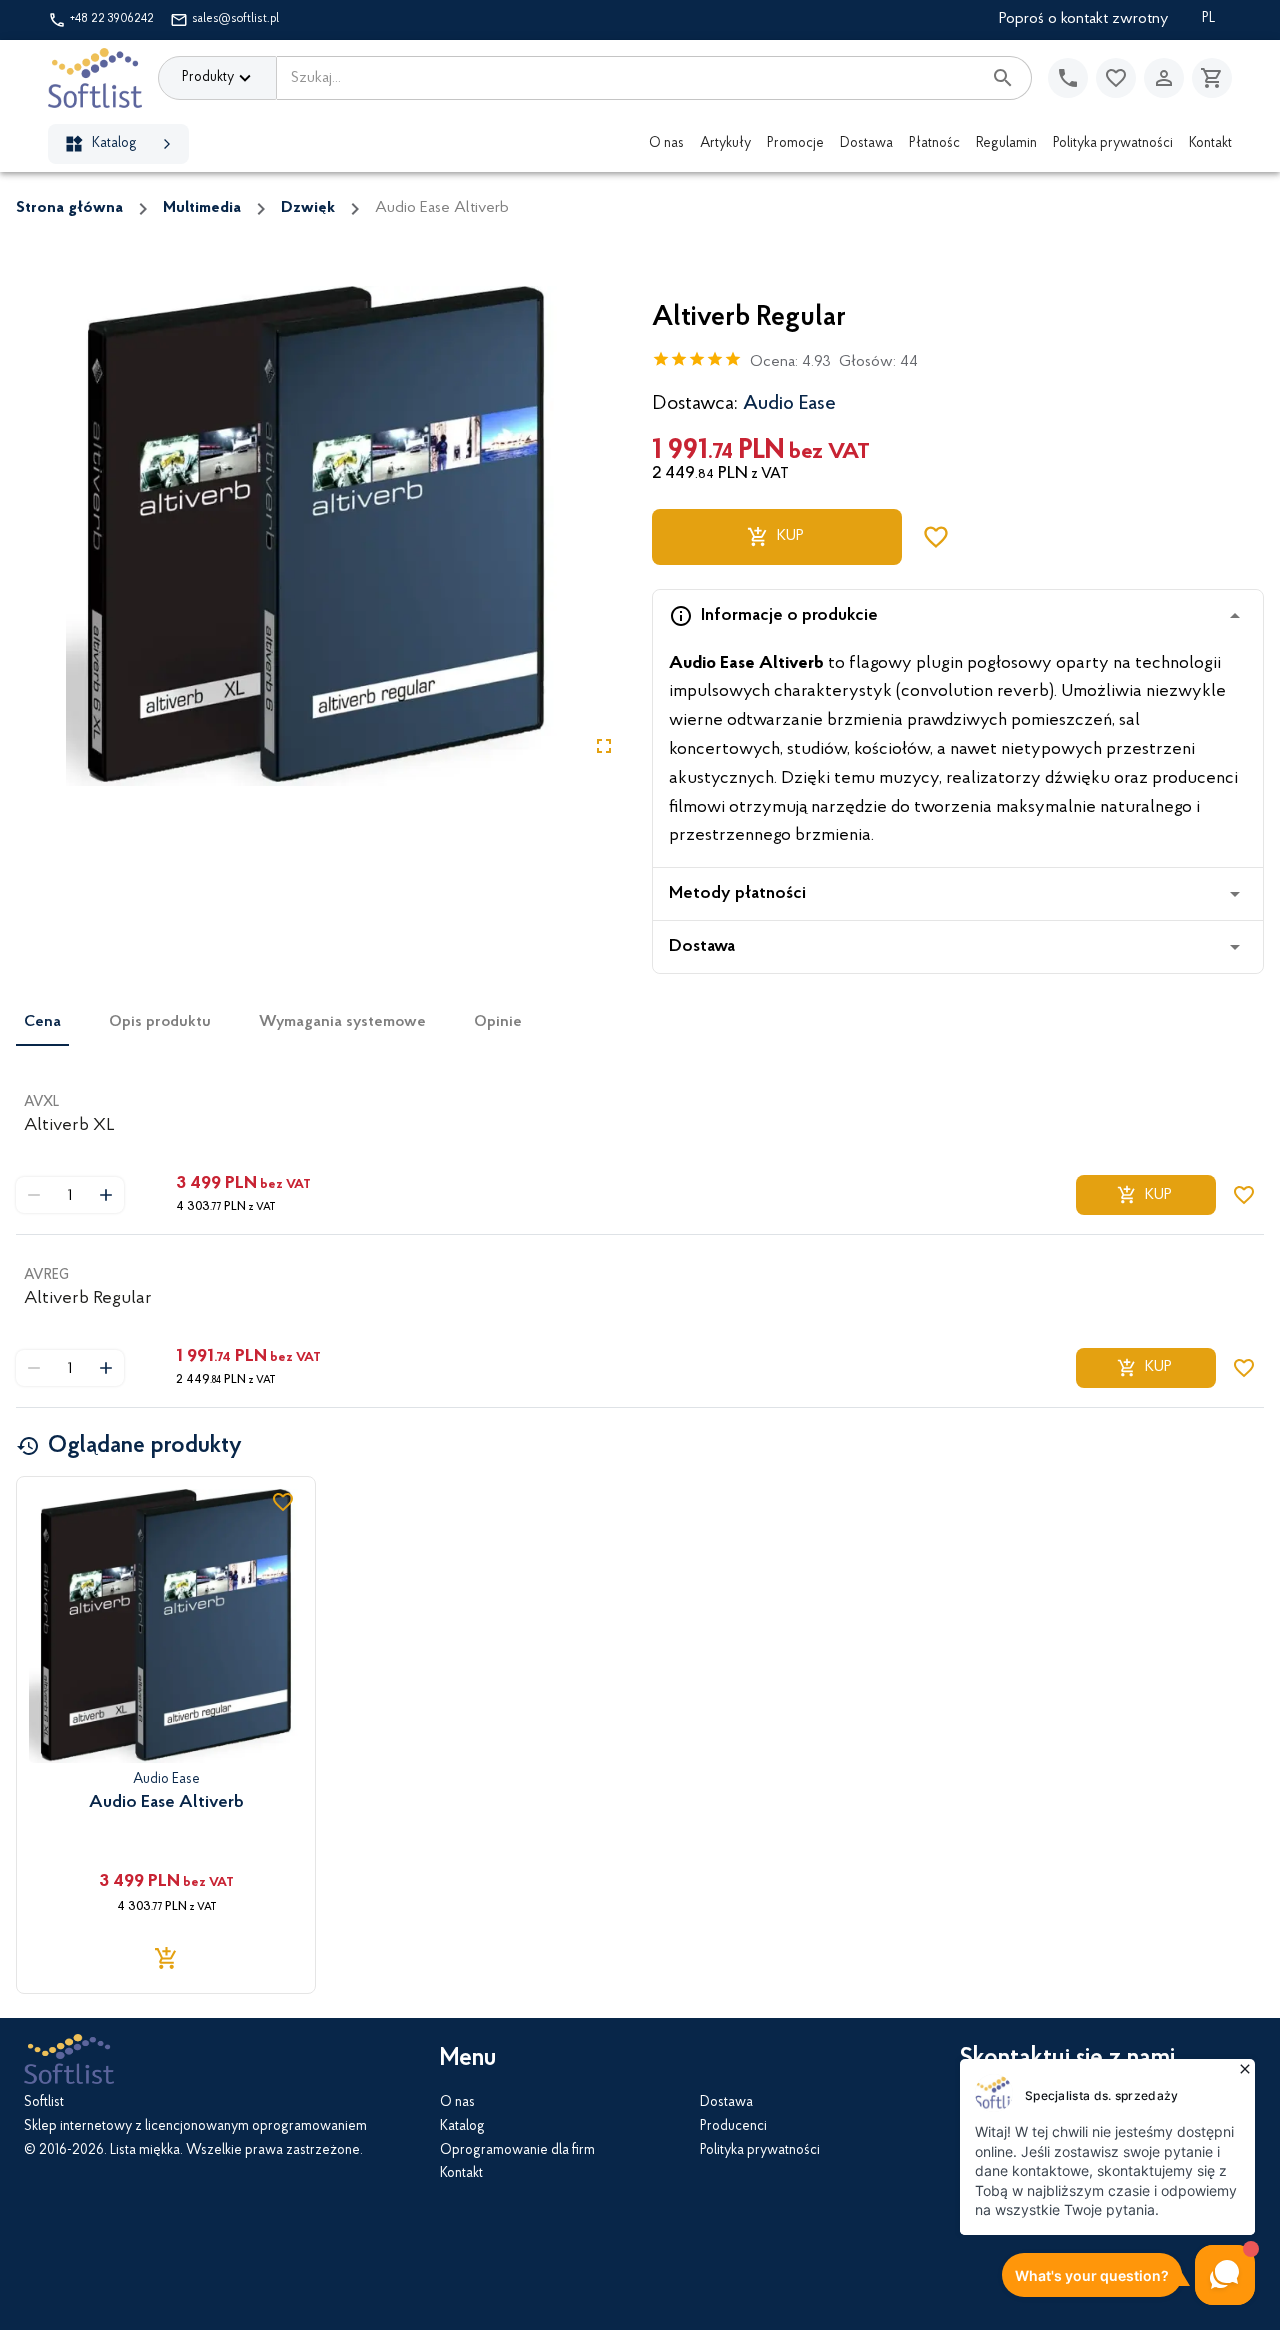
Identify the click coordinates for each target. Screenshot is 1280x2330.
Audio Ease (789, 404)
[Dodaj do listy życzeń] (936, 537)
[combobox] (629, 78)
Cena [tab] (42, 1022)
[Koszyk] (1212, 78)
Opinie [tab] (498, 1022)
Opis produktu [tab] (160, 1022)
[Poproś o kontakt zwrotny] (1068, 78)
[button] (958, 616)
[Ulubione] (1116, 78)
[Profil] (1164, 78)
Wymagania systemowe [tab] (342, 1022)
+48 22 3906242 (112, 19)
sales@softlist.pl (235, 19)
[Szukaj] (1003, 78)
